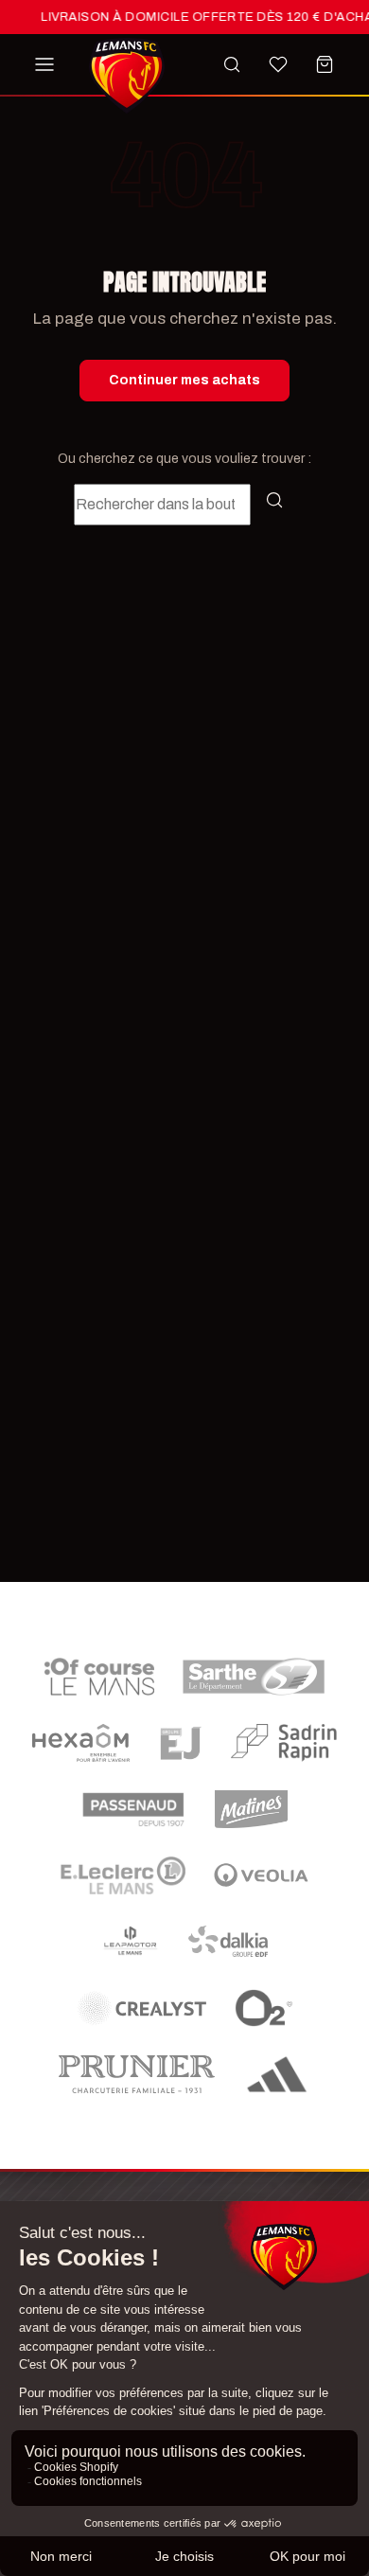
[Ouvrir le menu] (44, 64)
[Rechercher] (232, 64)
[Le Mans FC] (127, 76)
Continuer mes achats (184, 380)
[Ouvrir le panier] (325, 64)
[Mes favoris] (278, 64)
